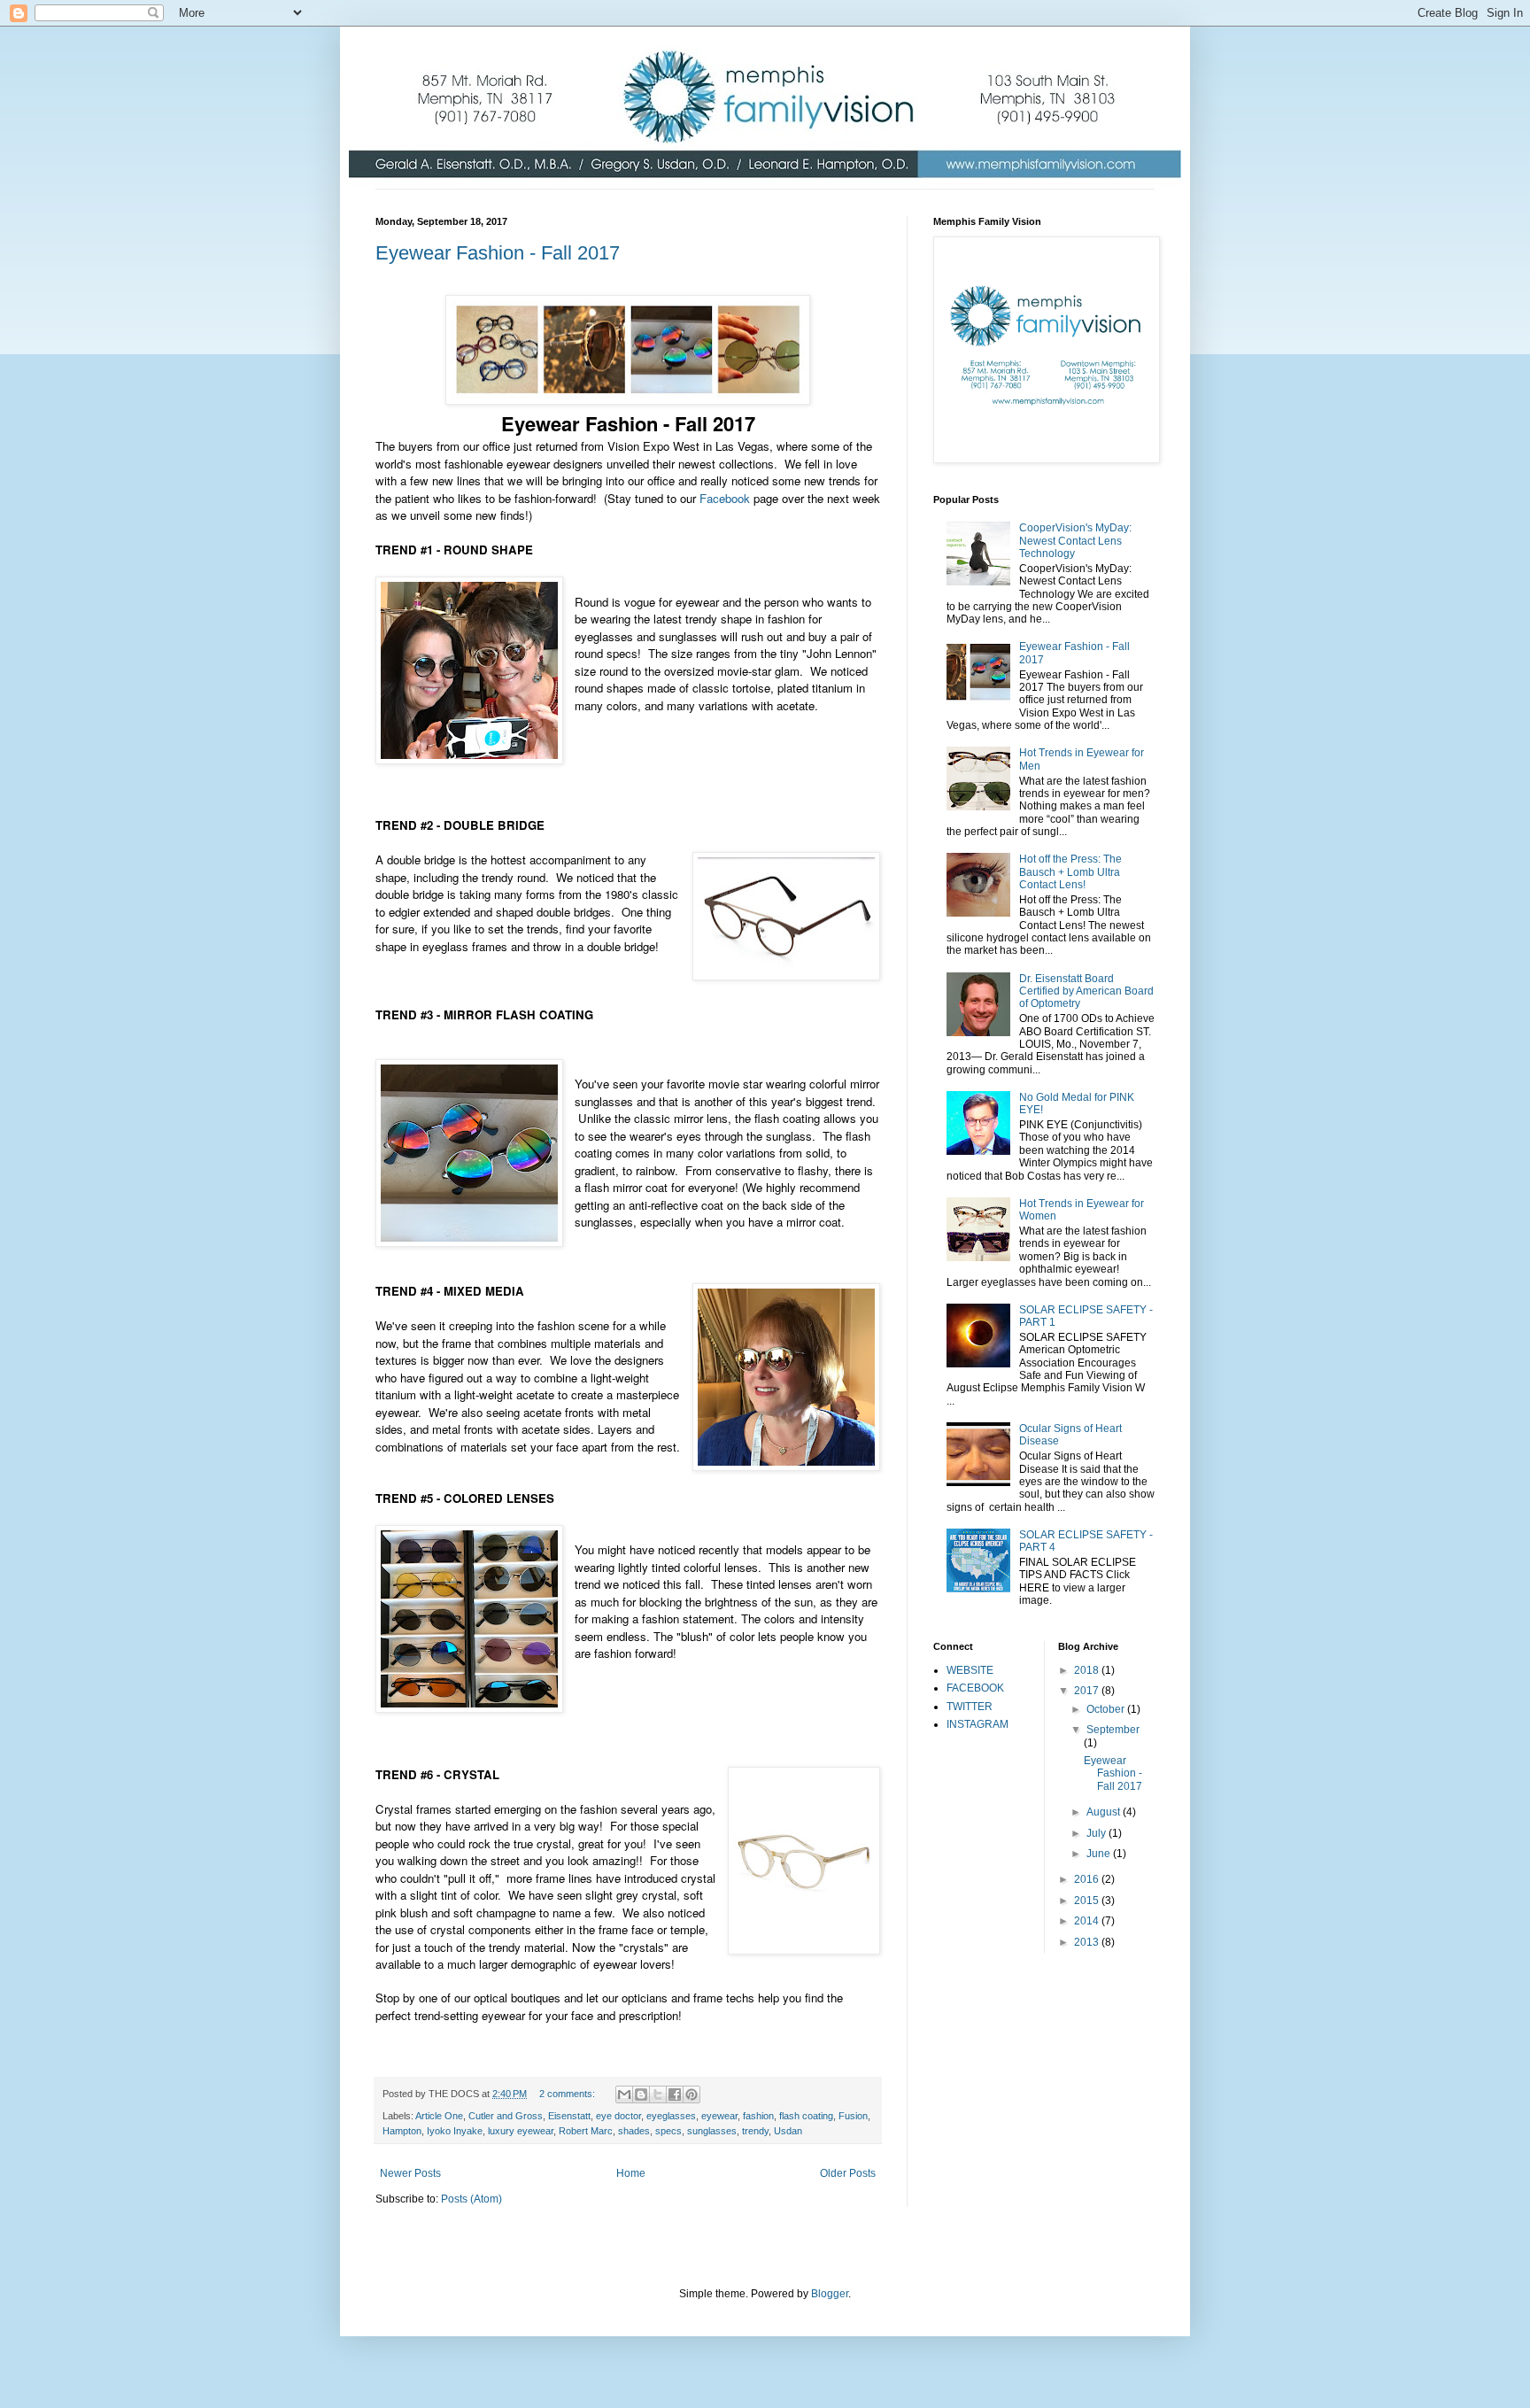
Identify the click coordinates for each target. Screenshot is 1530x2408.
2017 (1088, 1691)
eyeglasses (671, 2116)
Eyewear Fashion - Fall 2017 (498, 253)
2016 (1088, 1879)
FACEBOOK (975, 1688)
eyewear (719, 2116)
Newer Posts (410, 2173)
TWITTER (970, 1707)
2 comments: (568, 2094)
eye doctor (618, 2116)
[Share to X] (658, 2094)
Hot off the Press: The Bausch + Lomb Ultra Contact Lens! (1070, 872)
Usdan (788, 2131)
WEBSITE (970, 1670)
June (1100, 1854)
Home (631, 2173)
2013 (1088, 1942)
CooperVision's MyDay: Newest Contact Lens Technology (1075, 541)
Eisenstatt (569, 2116)
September (1113, 1730)
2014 (1088, 1921)
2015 (1088, 1901)
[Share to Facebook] (675, 2094)
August (1105, 1812)
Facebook (725, 498)
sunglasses (712, 2131)
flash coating (806, 2116)
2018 (1088, 1670)
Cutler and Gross (506, 2116)
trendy (755, 2131)
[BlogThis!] (641, 2094)
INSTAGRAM (977, 1724)
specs (668, 2131)
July (1097, 1833)
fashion (758, 2116)
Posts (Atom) (471, 2199)
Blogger (830, 2294)
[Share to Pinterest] (692, 2094)
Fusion (853, 2116)
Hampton (402, 2131)
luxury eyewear (521, 2131)
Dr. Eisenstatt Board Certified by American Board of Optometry (1086, 991)
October (1107, 1709)
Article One (439, 2116)
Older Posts (848, 2173)
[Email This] (624, 2094)
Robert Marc (586, 2131)
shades (634, 2131)
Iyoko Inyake (455, 2131)
